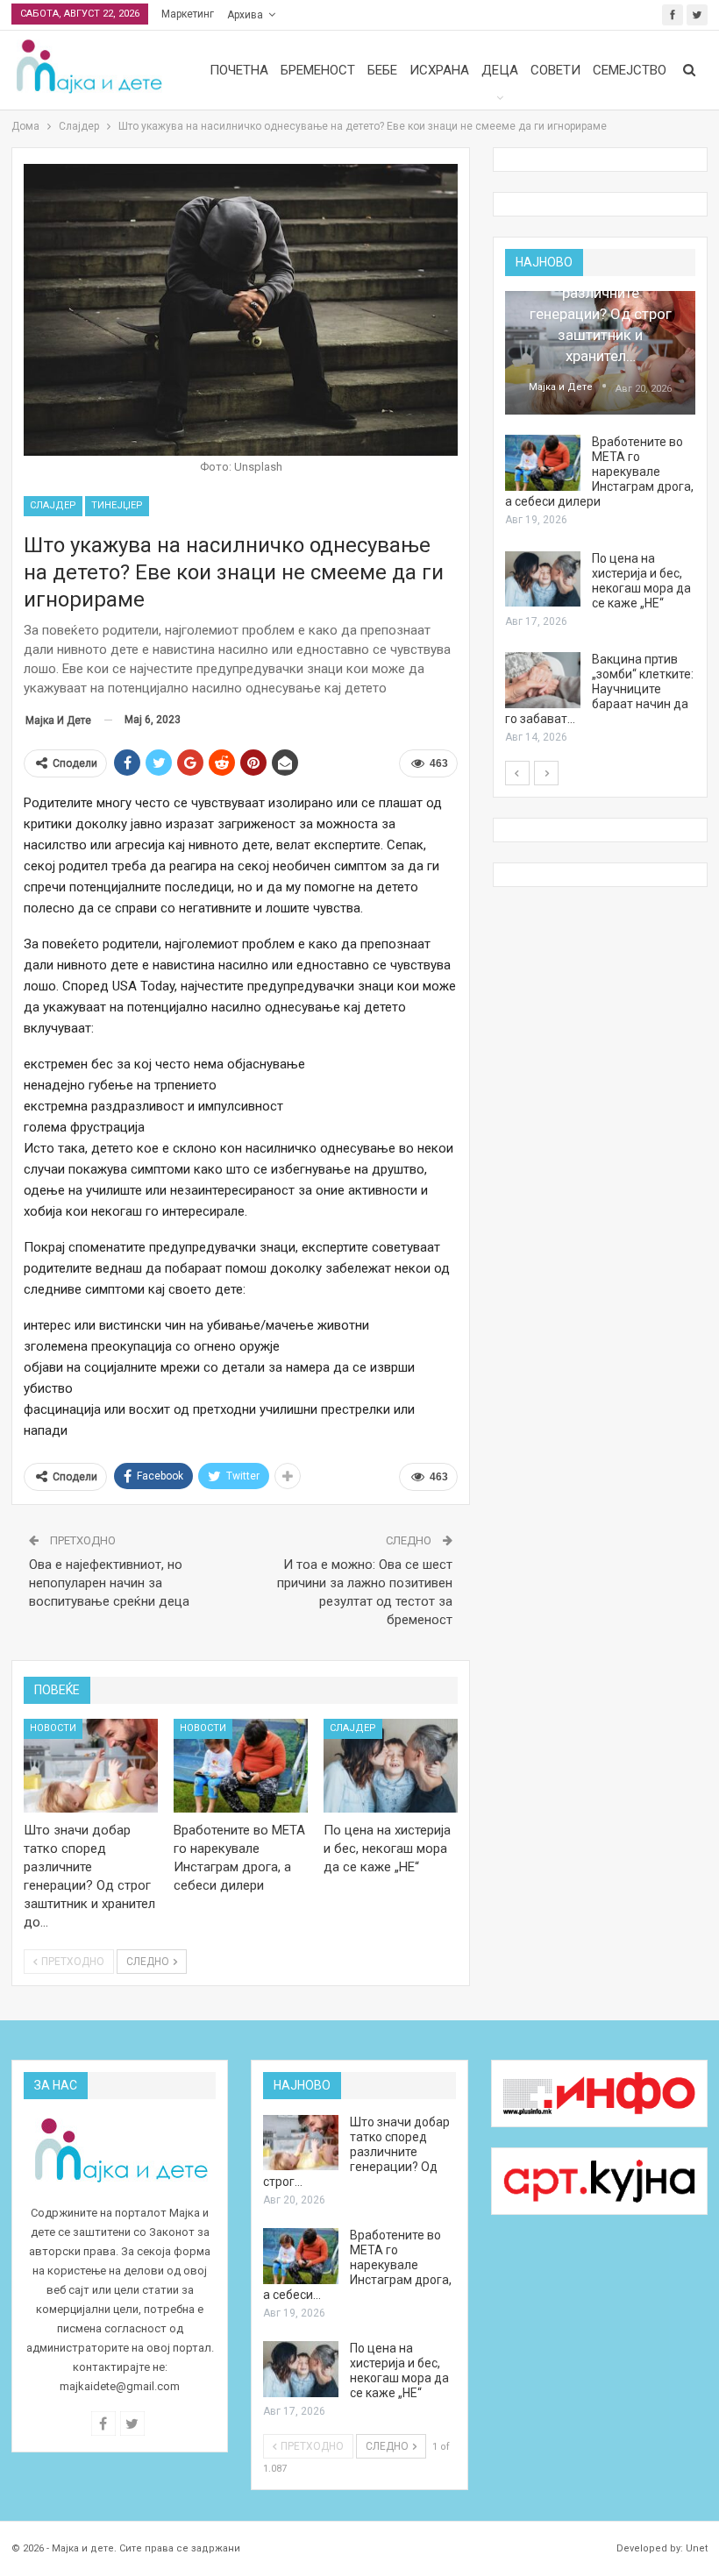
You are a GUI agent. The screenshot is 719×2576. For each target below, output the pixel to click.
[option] (600, 518)
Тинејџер (117, 505)
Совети (555, 70)
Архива (245, 15)
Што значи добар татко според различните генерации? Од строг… (356, 2152)
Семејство (630, 70)
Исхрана (439, 70)
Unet (697, 2548)
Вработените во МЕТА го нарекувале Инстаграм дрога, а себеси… (357, 2265)
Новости (53, 1728)
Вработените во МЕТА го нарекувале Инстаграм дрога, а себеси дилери (599, 472)
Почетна (239, 70)
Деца (500, 70)
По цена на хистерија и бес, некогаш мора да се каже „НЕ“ (641, 581)
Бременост (318, 70)
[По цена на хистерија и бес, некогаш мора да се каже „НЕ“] (391, 1766)
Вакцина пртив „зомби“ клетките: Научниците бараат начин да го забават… (599, 689)
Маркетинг (188, 14)
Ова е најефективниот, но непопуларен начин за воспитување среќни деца (109, 1583)
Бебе (382, 70)
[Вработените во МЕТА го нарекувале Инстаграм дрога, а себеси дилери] (241, 1766)
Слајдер (53, 505)
